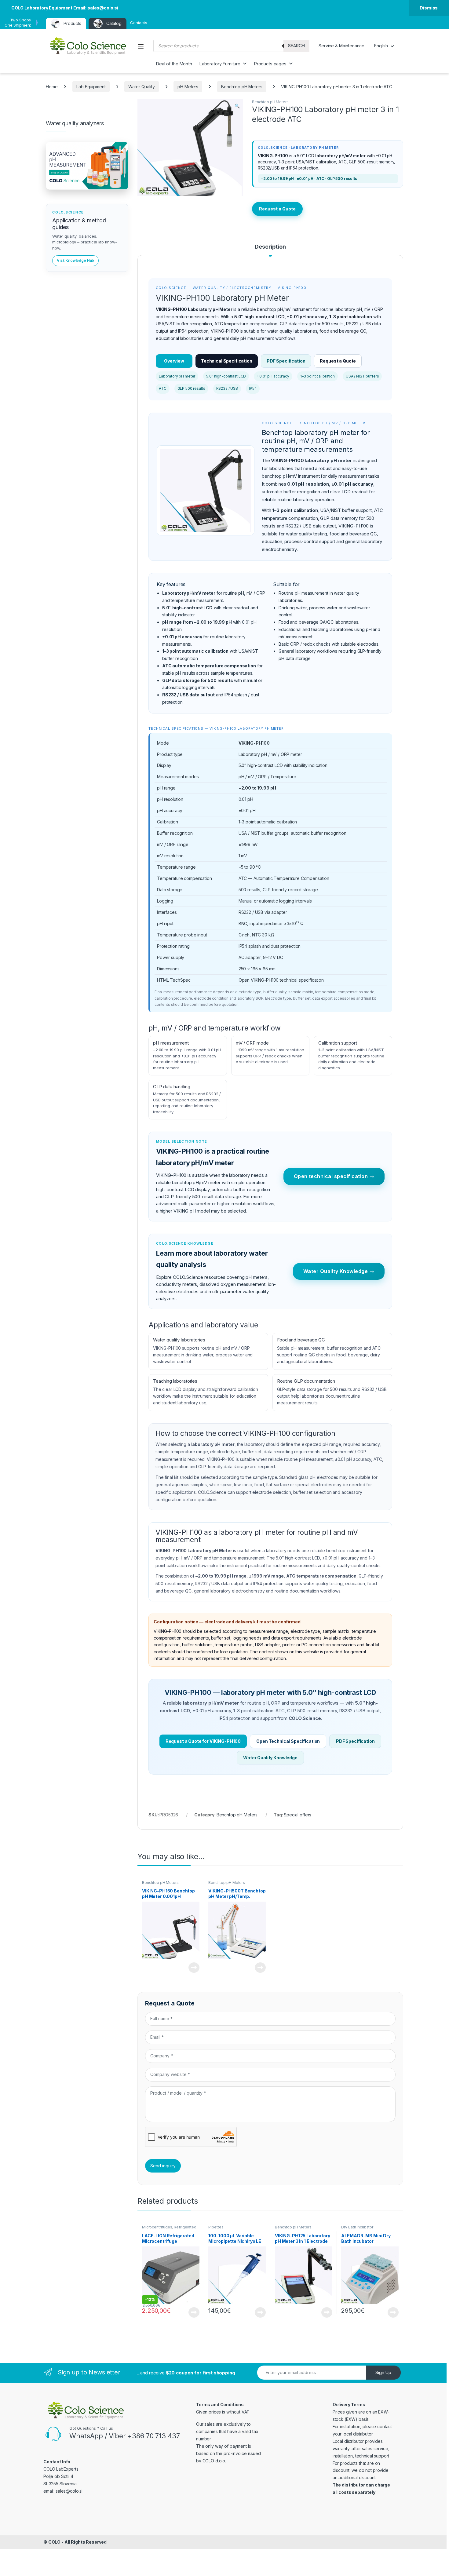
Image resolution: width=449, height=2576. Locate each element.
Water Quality (141, 87)
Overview (174, 361)
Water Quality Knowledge (270, 1758)
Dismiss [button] (429, 8)
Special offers (298, 1815)
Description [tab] (270, 247)
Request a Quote (277, 209)
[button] (237, 106)
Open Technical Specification (288, 1741)
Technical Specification (227, 361)
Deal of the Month (174, 64)
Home (52, 87)
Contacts (139, 23)
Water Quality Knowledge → (339, 1271)
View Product (192, 1968)
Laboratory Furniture (220, 64)
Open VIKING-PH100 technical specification (281, 980)
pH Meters (188, 87)
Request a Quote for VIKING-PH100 (203, 1741)
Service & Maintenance (341, 46)
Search (296, 46)
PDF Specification (286, 361)
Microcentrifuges (157, 2227)
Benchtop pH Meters (242, 87)
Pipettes (216, 2227)
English (381, 46)
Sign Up (383, 2372)
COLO (54, 2542)
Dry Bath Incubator (357, 2227)
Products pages (270, 64)
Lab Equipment (91, 87)
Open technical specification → (334, 1176)
